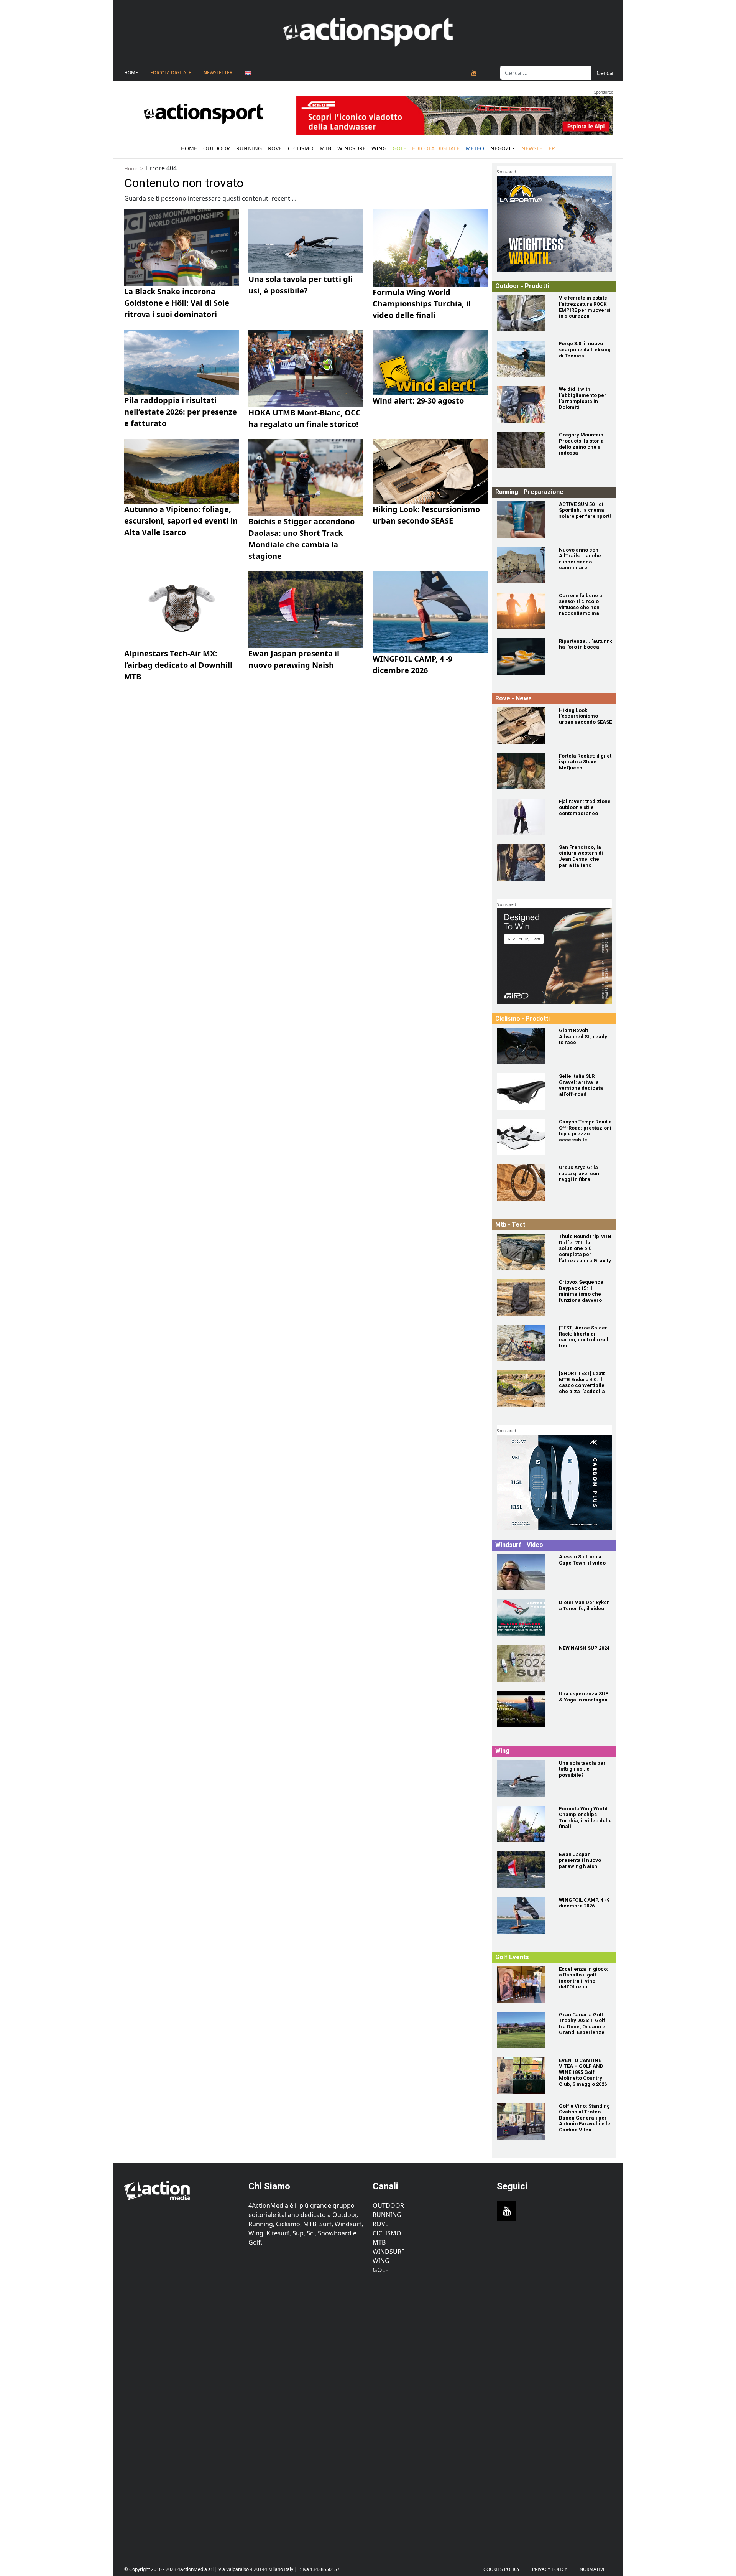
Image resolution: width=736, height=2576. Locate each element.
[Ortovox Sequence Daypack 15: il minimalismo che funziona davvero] (523, 1297)
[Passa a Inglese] (248, 73)
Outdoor (217, 148)
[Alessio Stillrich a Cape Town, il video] (523, 1572)
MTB (379, 2242)
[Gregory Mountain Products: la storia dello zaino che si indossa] (523, 450)
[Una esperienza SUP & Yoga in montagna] (523, 1709)
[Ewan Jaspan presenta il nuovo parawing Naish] (523, 1870)
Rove (275, 148)
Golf (380, 2270)
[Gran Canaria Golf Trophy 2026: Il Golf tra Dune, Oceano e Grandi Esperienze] (523, 2030)
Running (249, 148)
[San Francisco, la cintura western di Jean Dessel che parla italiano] (523, 862)
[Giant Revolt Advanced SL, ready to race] (523, 1046)
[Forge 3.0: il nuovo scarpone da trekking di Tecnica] (523, 359)
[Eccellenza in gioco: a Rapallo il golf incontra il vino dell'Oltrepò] (523, 1984)
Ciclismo (301, 148)
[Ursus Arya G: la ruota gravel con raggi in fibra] (523, 1183)
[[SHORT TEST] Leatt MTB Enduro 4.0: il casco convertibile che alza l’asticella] (523, 1389)
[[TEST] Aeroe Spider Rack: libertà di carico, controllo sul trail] (523, 1343)
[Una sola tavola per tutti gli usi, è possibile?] (523, 1778)
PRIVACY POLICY (550, 2569)
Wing (379, 148)
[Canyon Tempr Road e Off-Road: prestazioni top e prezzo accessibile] (523, 1137)
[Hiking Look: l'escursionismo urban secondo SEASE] (523, 726)
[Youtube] (474, 73)
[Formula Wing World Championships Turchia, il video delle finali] (523, 1824)
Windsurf (351, 148)
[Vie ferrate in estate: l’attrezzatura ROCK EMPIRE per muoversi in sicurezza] (523, 313)
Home (131, 73)
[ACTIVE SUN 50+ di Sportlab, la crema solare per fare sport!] (523, 520)
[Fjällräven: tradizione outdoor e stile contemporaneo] (523, 817)
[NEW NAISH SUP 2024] (523, 1663)
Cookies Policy (502, 2569)
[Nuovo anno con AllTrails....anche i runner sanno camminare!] (523, 565)
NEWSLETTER (218, 73)
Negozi (500, 148)
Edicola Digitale (171, 73)
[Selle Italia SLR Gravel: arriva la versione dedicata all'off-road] (523, 1091)
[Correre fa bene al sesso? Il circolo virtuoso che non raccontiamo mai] (523, 611)
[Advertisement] (182, 2414)
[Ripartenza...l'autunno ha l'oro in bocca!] (523, 656)
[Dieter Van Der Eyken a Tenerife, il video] (523, 1618)
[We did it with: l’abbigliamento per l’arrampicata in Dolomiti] (523, 404)
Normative (593, 2569)
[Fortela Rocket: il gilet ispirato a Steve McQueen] (523, 771)
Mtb (325, 148)
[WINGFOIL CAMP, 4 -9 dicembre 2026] (523, 1915)
